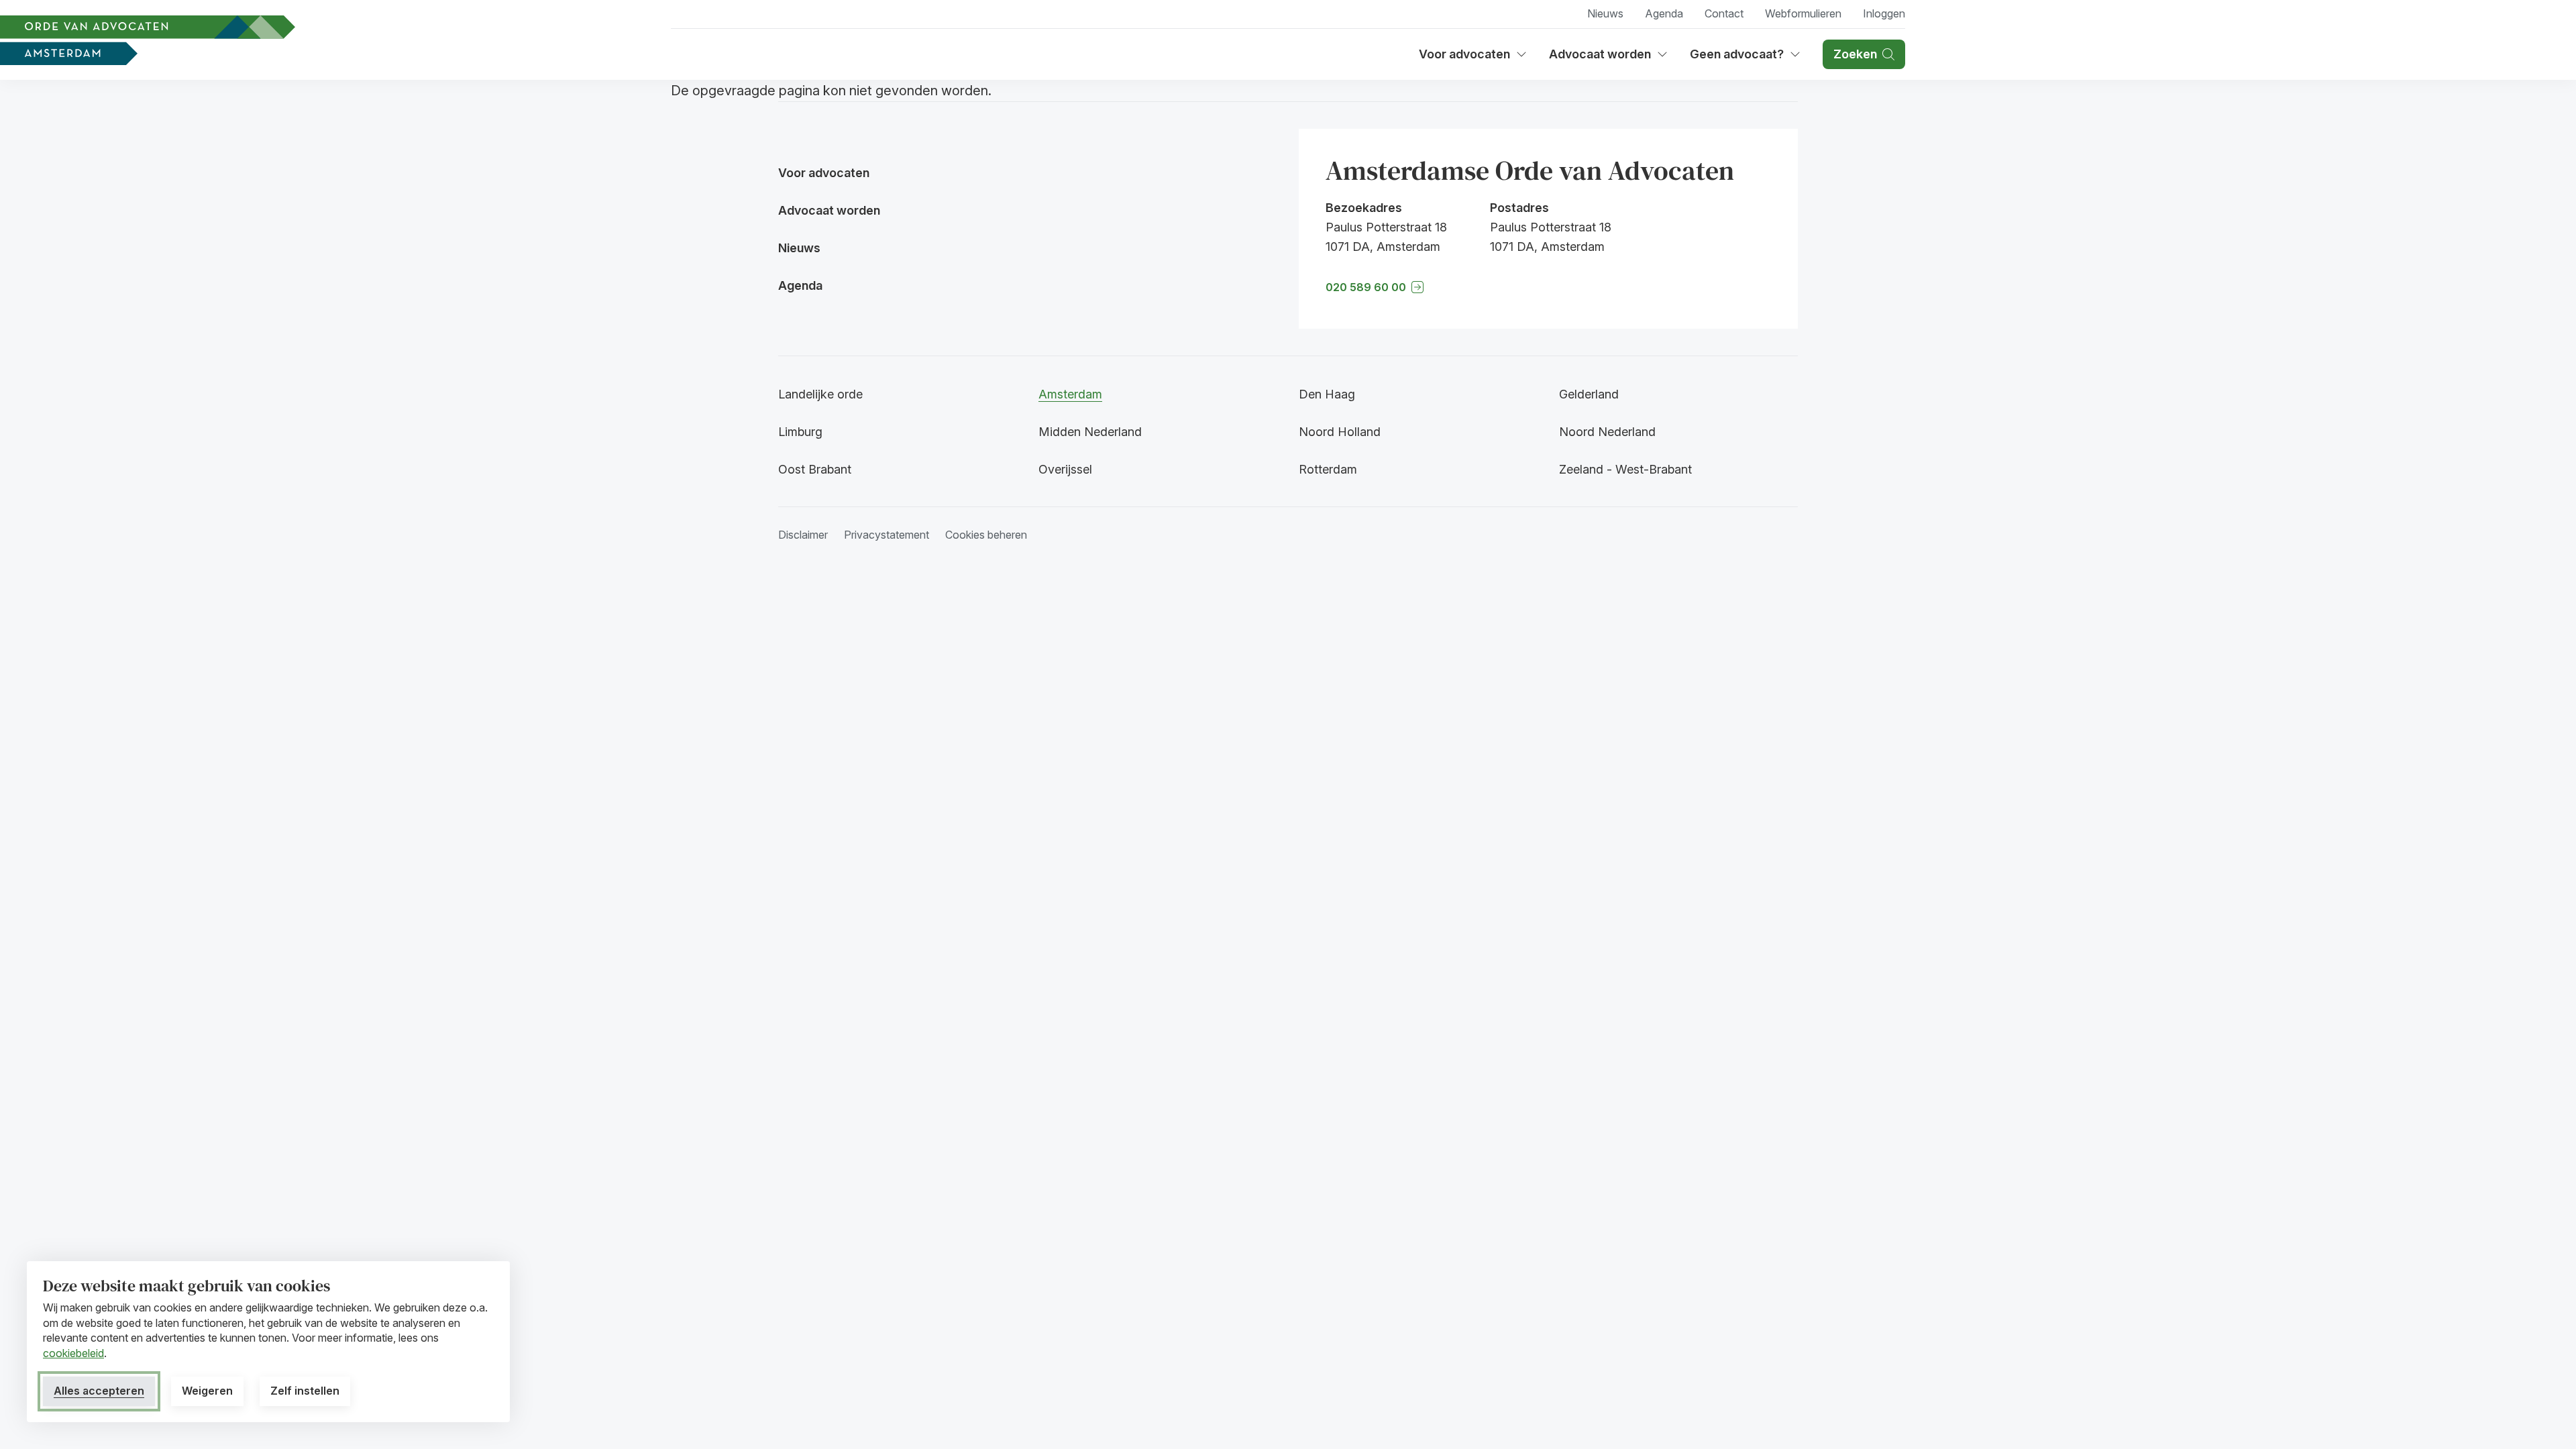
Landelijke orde (820, 394)
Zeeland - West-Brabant (1625, 469)
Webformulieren (1803, 13)
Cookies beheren (986, 535)
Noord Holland (1340, 432)
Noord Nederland (1607, 432)
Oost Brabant (815, 469)
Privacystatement (887, 535)
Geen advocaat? (1746, 59)
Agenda (1664, 13)
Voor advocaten (1473, 59)
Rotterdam (1328, 469)
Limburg (800, 432)
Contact (1724, 13)
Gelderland (1589, 394)
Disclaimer (803, 535)
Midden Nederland (1090, 432)
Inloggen (1884, 13)
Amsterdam (1070, 394)
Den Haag (1327, 394)
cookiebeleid (73, 1353)
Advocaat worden (1605, 59)
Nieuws (1605, 13)
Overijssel (1065, 469)
